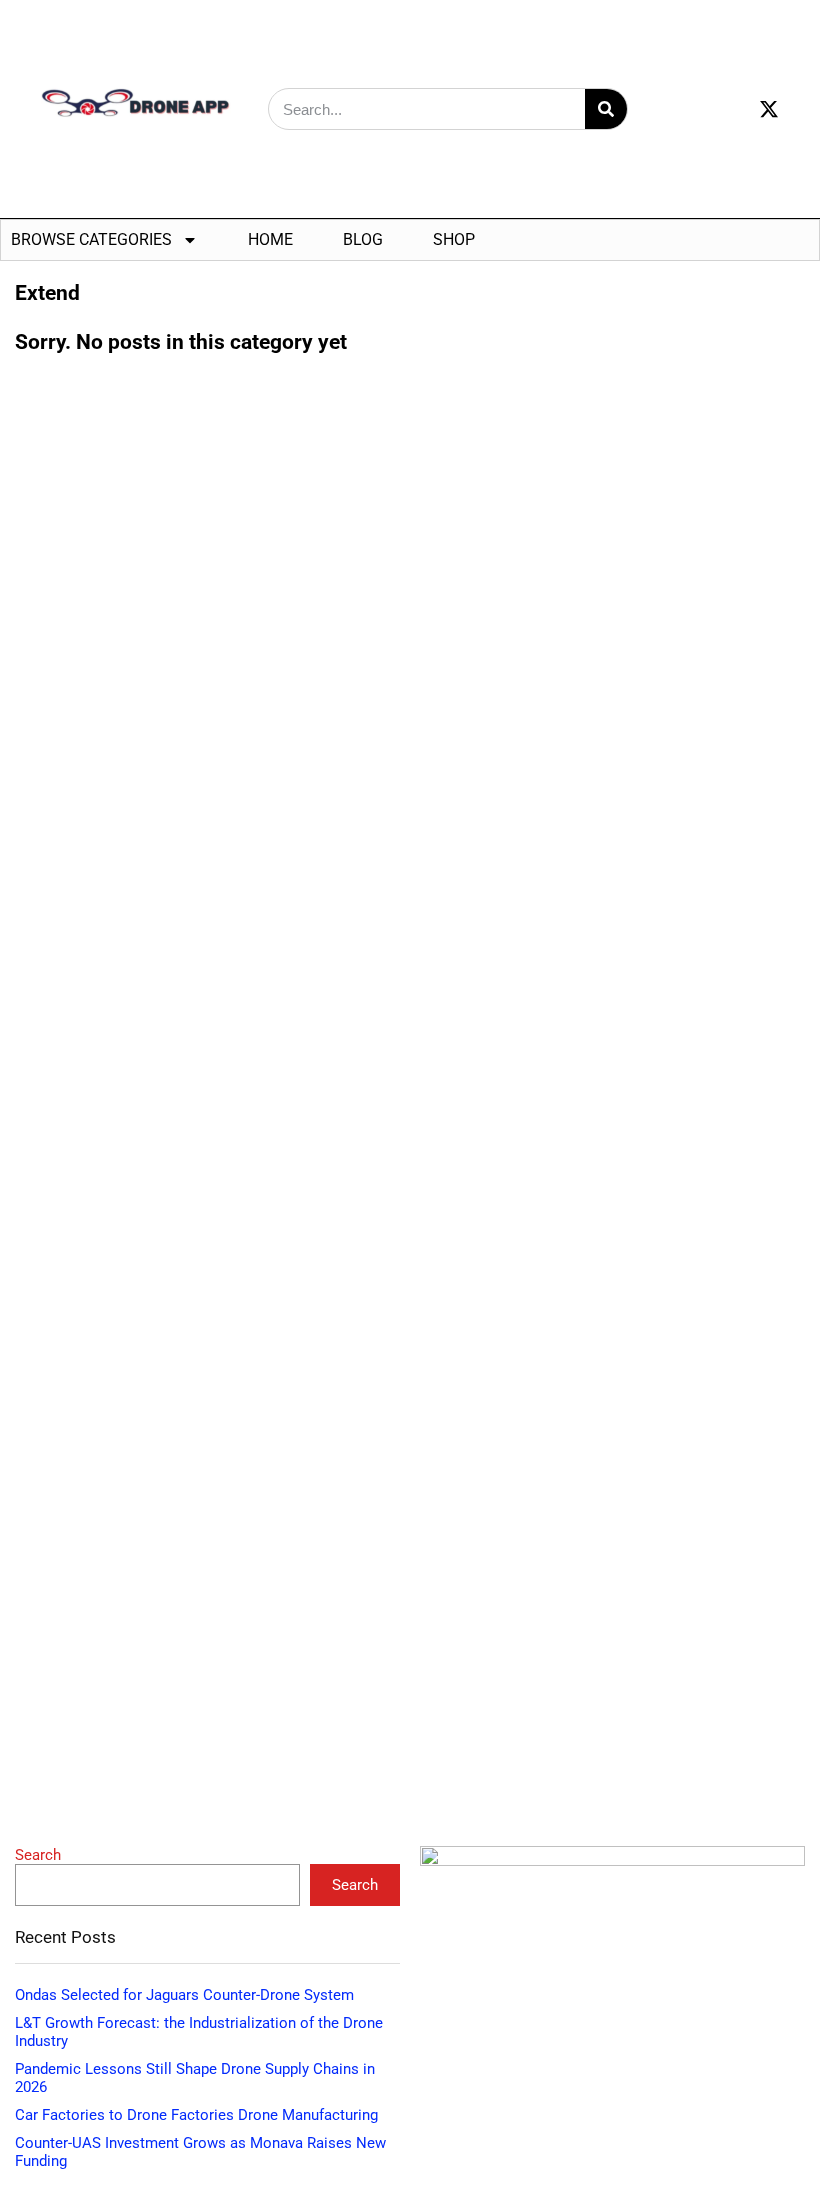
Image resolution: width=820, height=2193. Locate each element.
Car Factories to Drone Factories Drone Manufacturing (196, 2115)
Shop (454, 239)
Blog (363, 239)
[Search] (606, 109)
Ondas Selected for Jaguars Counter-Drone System (184, 1995)
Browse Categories (91, 239)
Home (270, 239)
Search (38, 1855)
